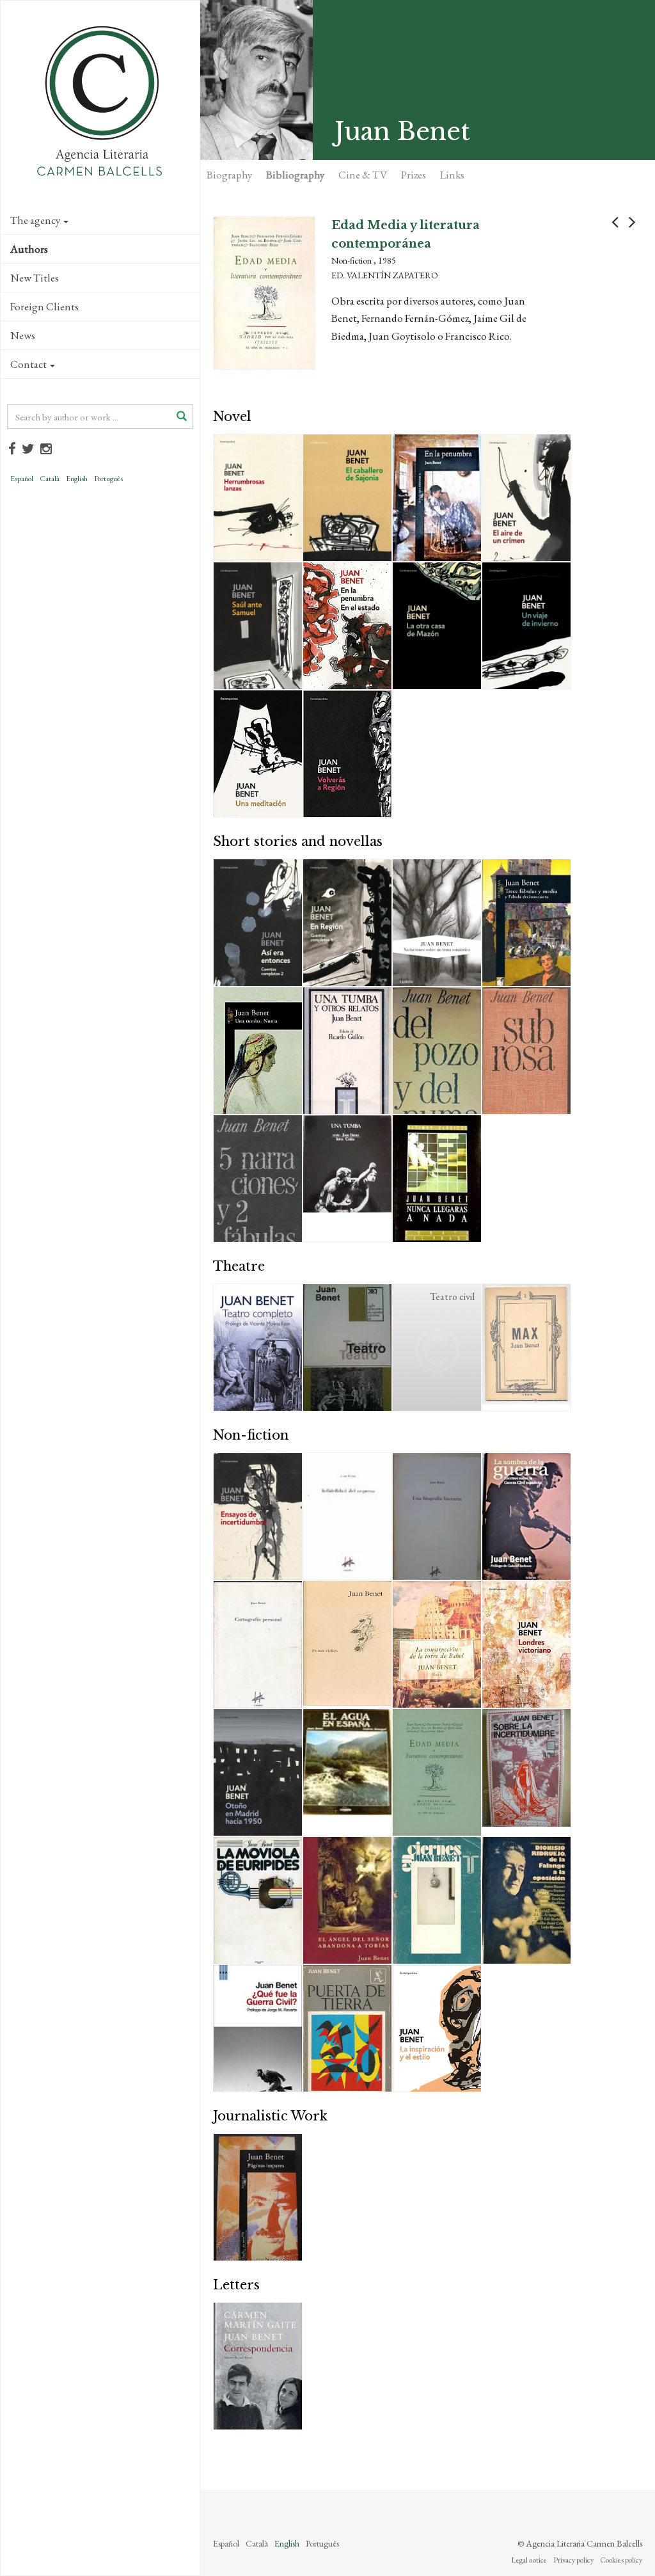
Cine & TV (363, 175)
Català (50, 479)
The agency (35, 220)
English (77, 479)
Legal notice (529, 2560)
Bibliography (295, 175)
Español (22, 479)
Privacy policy (573, 2560)
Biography (229, 175)
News (23, 335)
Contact (28, 364)
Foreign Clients (44, 306)
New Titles (35, 278)
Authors (29, 249)
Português (108, 479)
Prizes (414, 175)
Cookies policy (621, 2560)
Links (452, 175)
